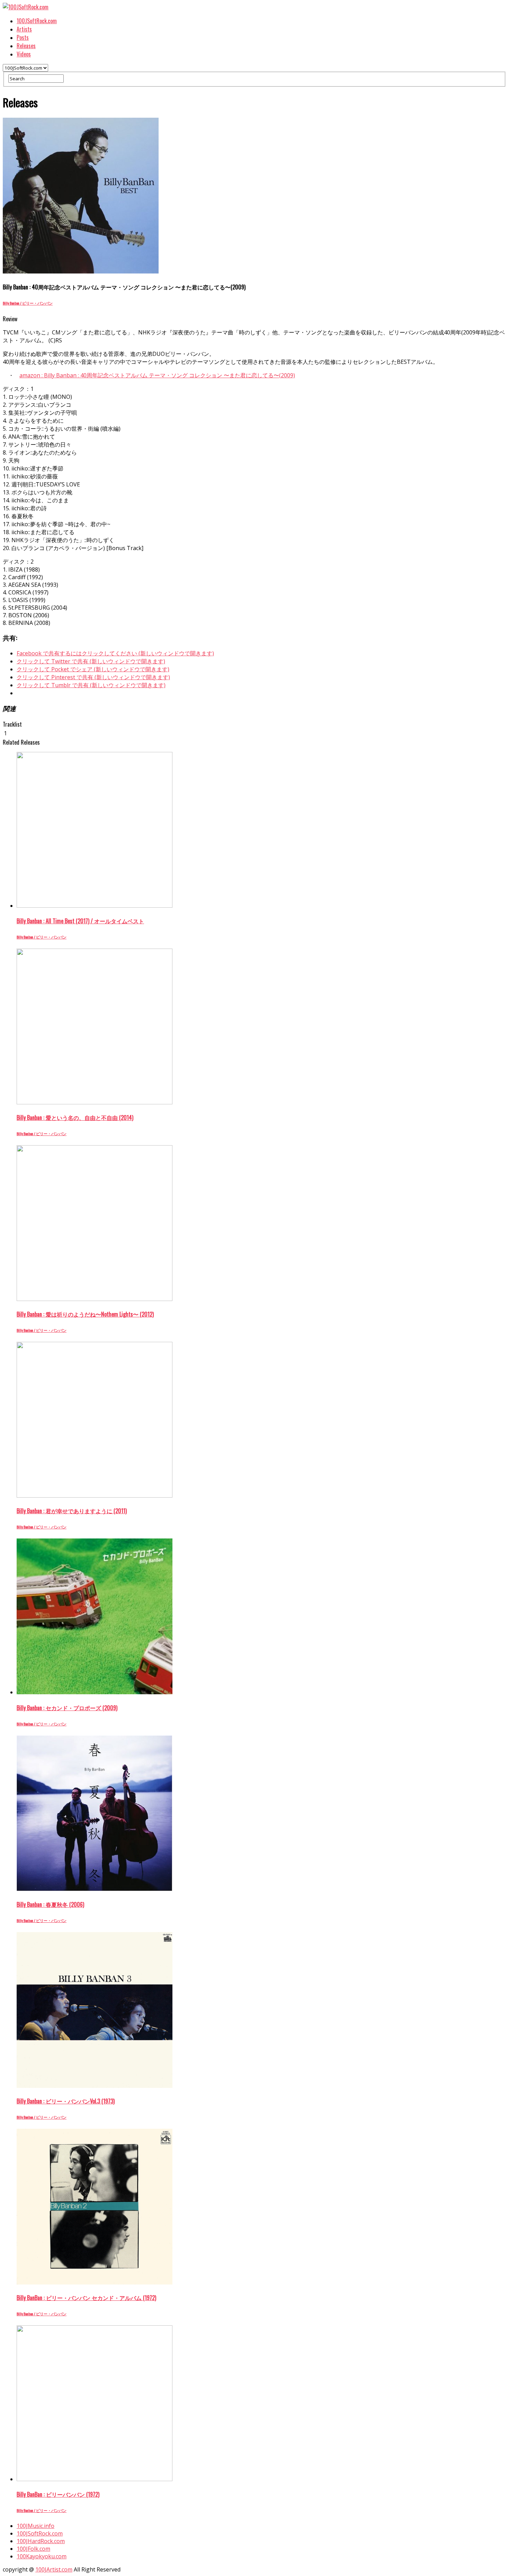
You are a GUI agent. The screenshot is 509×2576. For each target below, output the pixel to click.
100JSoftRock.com (37, 21)
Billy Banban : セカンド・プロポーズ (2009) (67, 1708)
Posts (23, 37)
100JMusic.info (35, 2526)
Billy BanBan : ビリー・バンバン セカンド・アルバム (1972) (86, 2298)
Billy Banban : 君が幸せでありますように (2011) (72, 1511)
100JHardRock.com (41, 2541)
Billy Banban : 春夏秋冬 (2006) (50, 1904)
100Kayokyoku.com (42, 2556)
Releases (26, 46)
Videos (24, 54)
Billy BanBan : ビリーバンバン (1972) (58, 2494)
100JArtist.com (54, 2569)
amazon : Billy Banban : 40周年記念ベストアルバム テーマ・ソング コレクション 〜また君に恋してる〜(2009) (157, 375)
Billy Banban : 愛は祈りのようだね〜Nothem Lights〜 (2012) (85, 1314)
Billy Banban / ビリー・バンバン (28, 303)
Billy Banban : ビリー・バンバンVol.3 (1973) (66, 2101)
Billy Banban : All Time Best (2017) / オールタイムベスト (80, 921)
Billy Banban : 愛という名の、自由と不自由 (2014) (75, 1118)
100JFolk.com (33, 2549)
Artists (24, 29)
